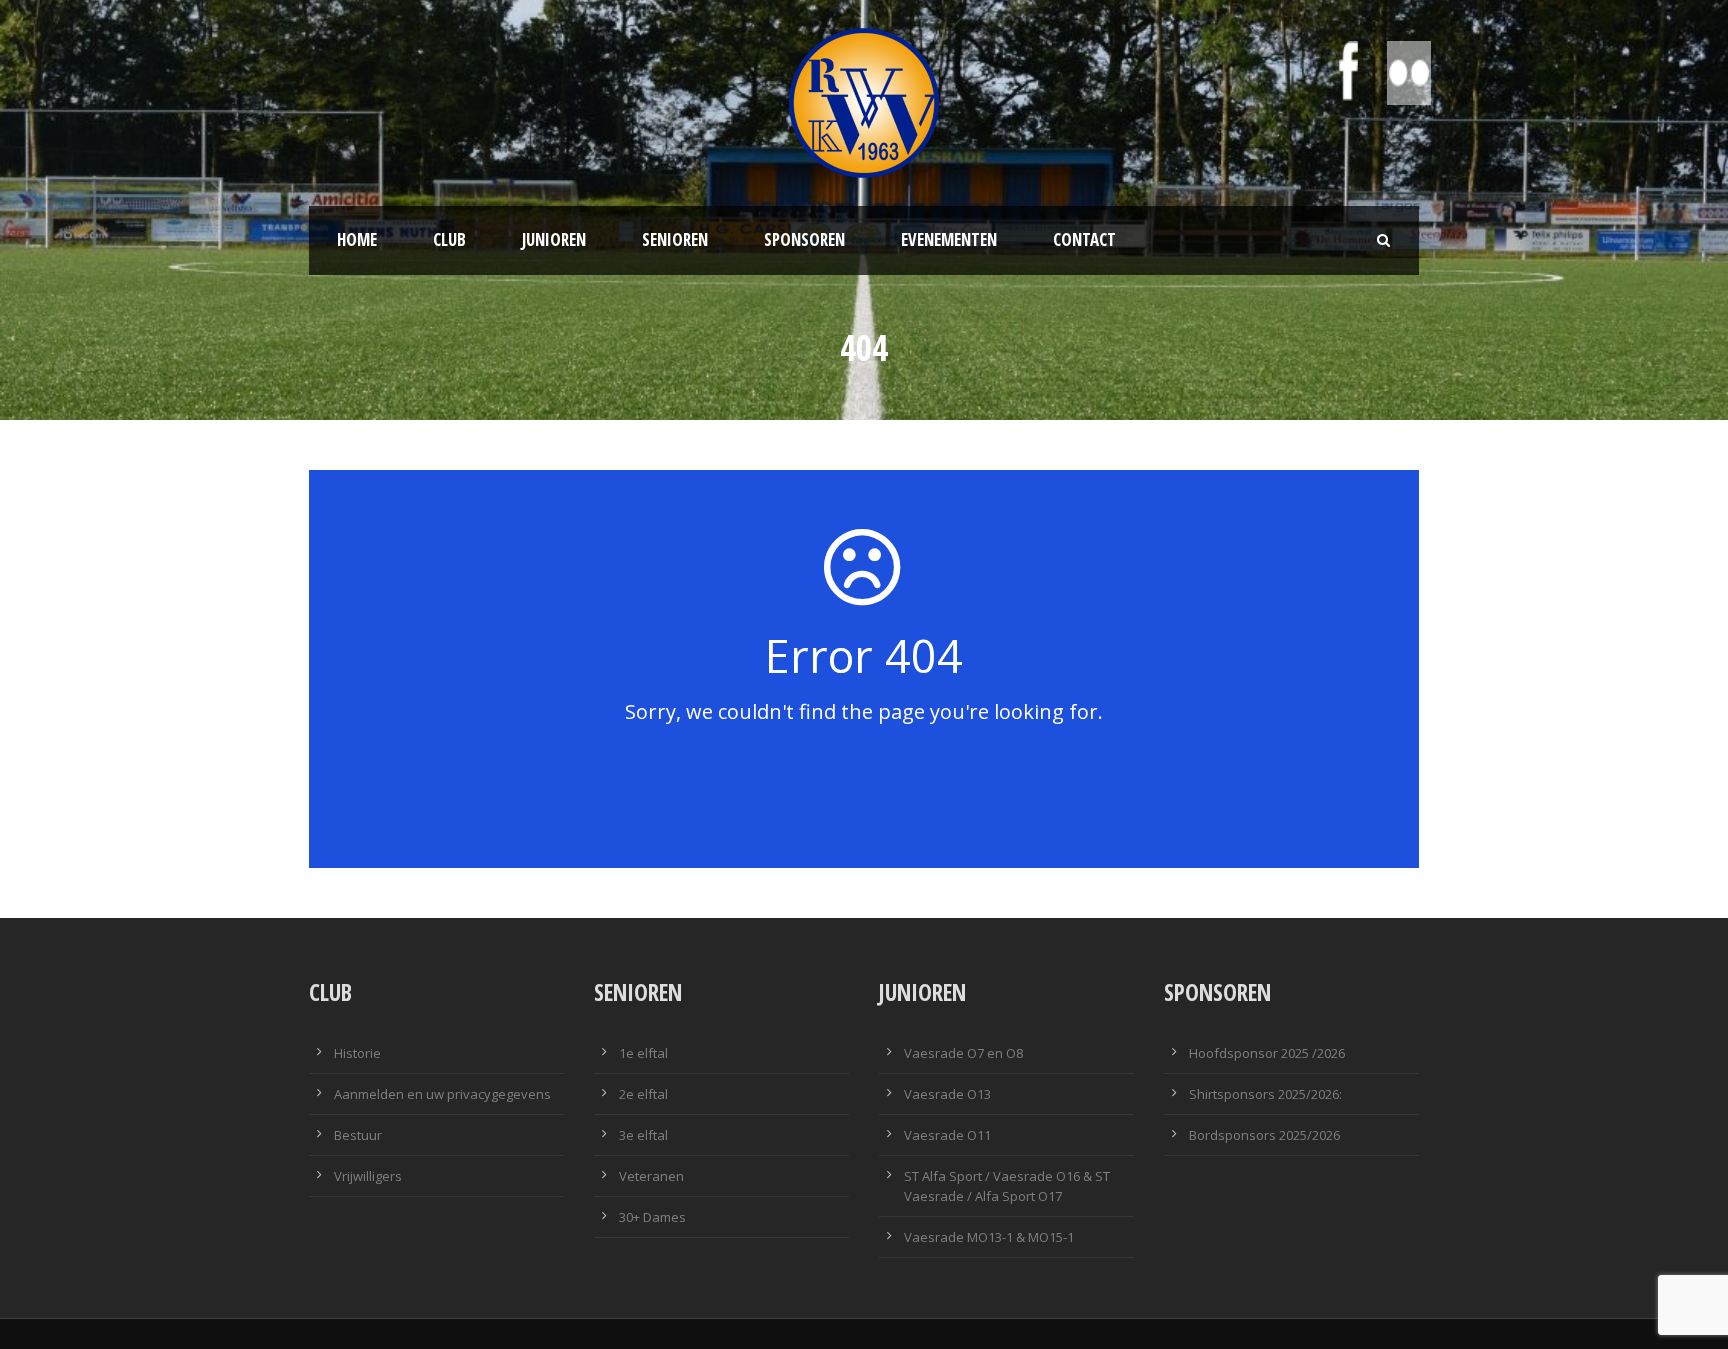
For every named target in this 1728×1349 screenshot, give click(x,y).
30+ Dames (652, 1217)
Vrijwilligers (368, 1176)
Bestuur (358, 1135)
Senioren (675, 239)
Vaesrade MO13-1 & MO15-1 (989, 1237)
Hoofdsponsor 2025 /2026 (1267, 1053)
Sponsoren (804, 239)
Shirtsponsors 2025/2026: (1265, 1094)
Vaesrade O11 (947, 1135)
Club (449, 239)
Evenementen (949, 239)
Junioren (554, 239)
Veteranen (651, 1176)
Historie (357, 1053)
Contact (1084, 239)
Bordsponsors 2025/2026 (1264, 1135)
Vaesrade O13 (947, 1094)
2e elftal (643, 1094)
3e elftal (643, 1135)
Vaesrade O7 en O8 (963, 1053)
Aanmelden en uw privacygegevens (442, 1094)
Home (357, 239)
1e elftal (643, 1053)
